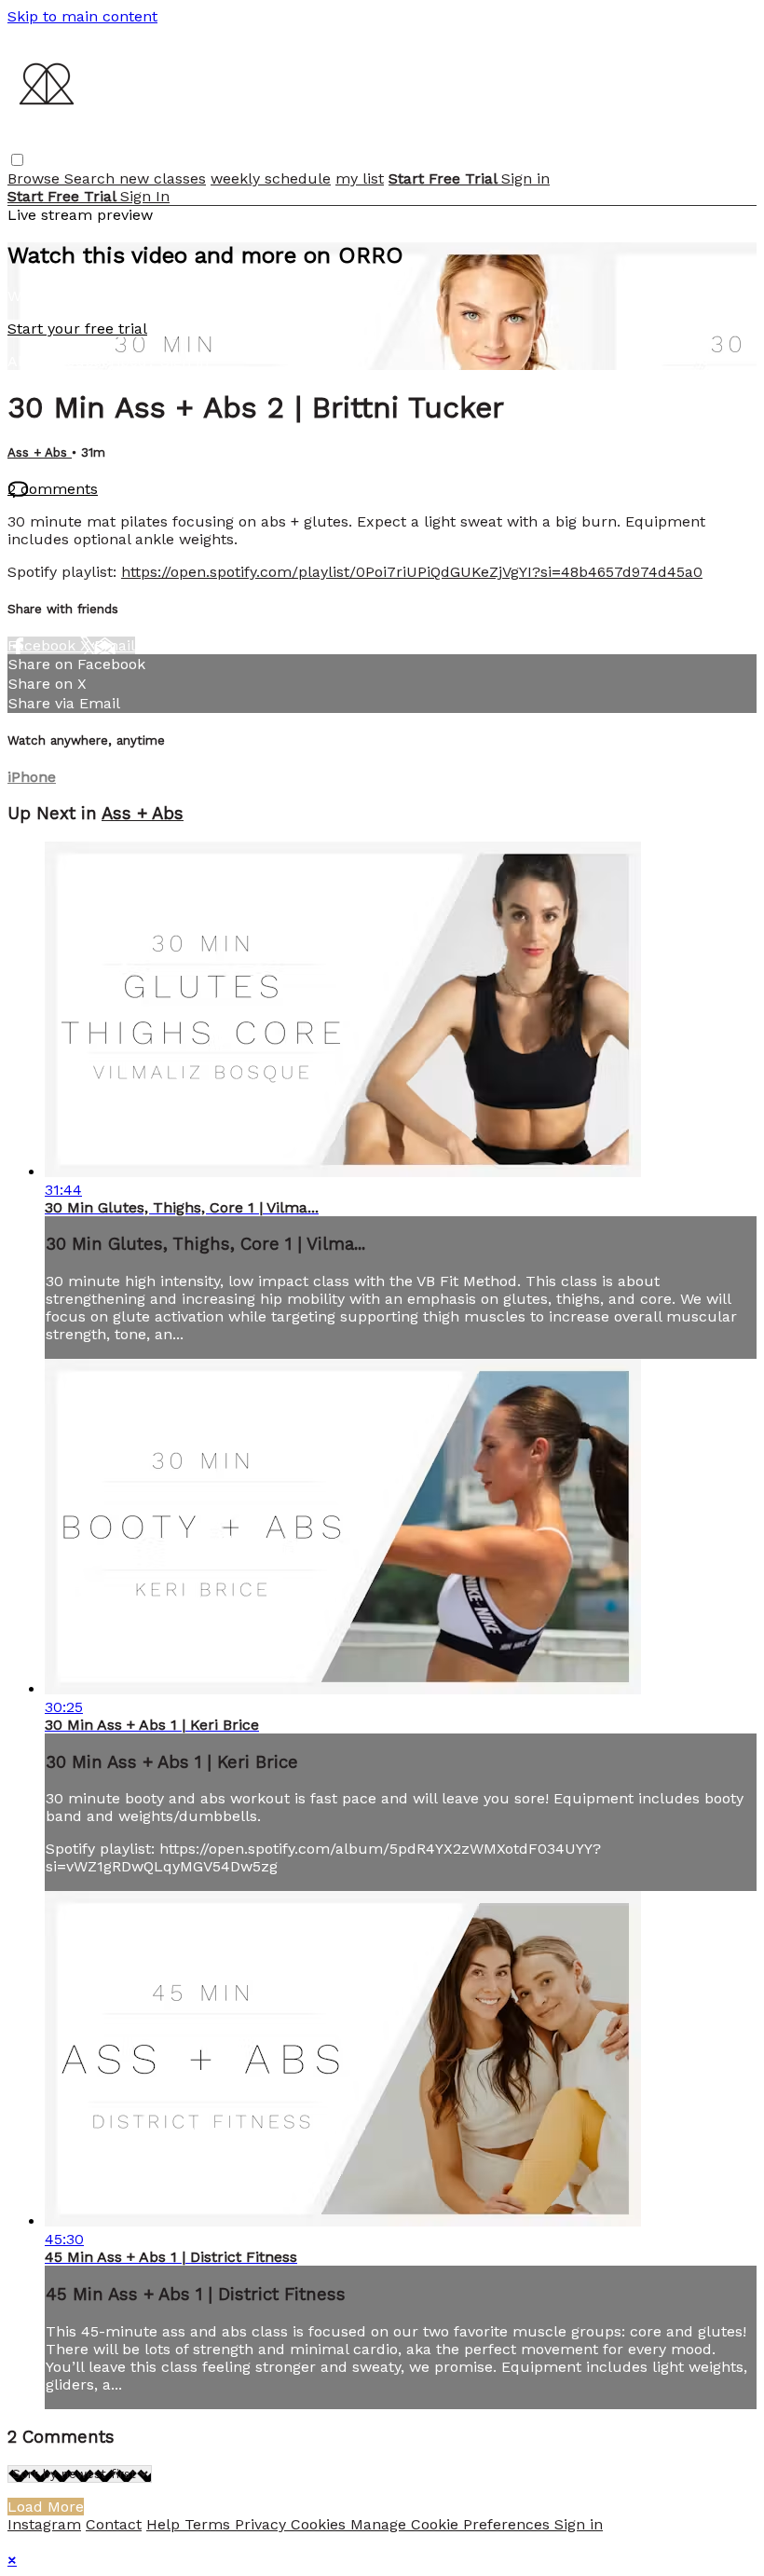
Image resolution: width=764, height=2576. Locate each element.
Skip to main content (82, 16)
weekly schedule (271, 178)
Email (115, 645)
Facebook (44, 645)
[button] (17, 160)
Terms (210, 2524)
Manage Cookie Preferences (452, 2524)
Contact (114, 2524)
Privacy (263, 2524)
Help (165, 2524)
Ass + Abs (40, 452)
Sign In (145, 196)
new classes (163, 178)
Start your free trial (77, 329)
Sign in (525, 178)
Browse (36, 178)
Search (92, 178)
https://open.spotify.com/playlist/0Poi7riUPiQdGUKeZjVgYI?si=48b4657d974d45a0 (412, 572)
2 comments (53, 489)
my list (360, 178)
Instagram (44, 2524)
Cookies (321, 2524)
